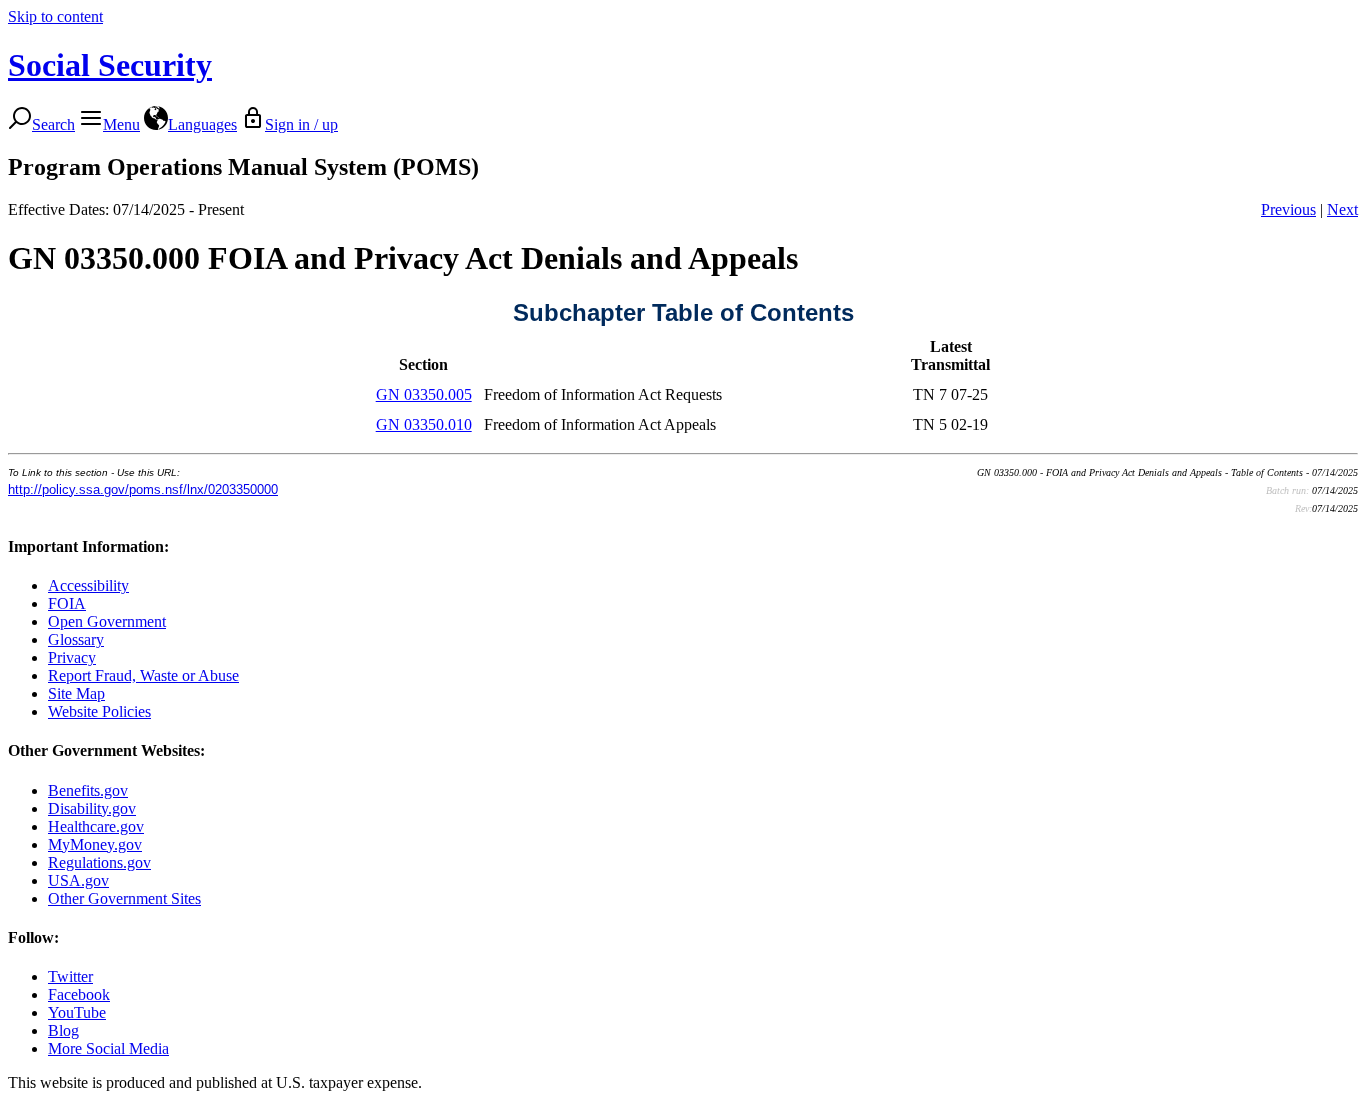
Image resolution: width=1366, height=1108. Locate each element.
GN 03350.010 (424, 424)
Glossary (76, 639)
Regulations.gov (99, 862)
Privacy (72, 657)
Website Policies (99, 711)
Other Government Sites (124, 898)
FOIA (67, 603)
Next (1342, 209)
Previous (1288, 209)
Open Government (107, 621)
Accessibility (88, 585)
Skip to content (55, 16)
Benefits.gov (88, 790)
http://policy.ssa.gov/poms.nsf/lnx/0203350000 (143, 489)
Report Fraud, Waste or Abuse (143, 675)
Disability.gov (92, 808)
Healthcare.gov (96, 826)
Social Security (110, 65)
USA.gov (78, 880)
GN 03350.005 (424, 394)
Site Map (76, 693)
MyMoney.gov (95, 844)
